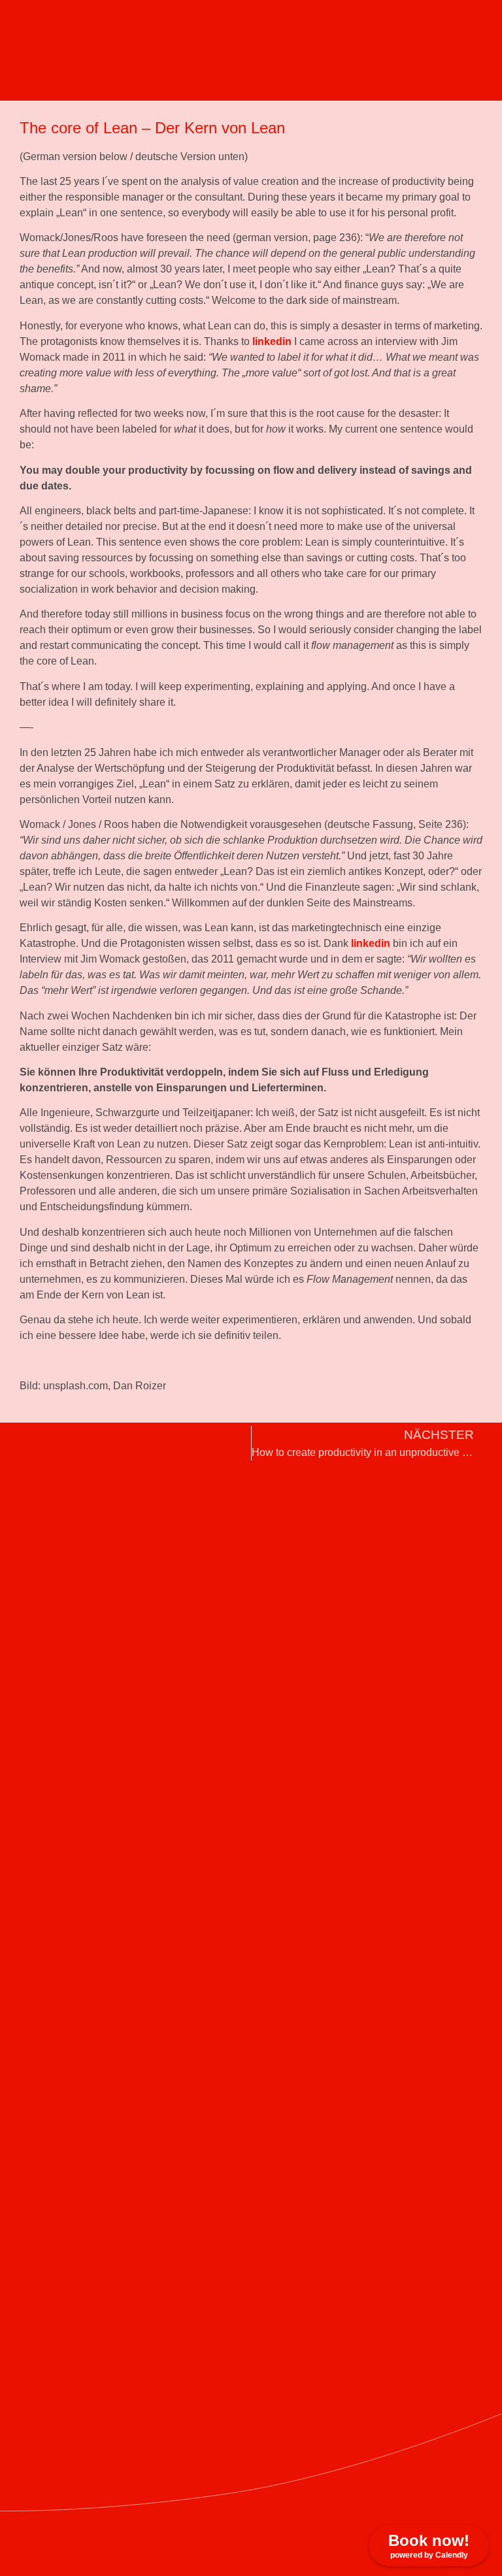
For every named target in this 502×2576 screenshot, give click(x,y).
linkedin (272, 341)
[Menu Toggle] (319, 33)
